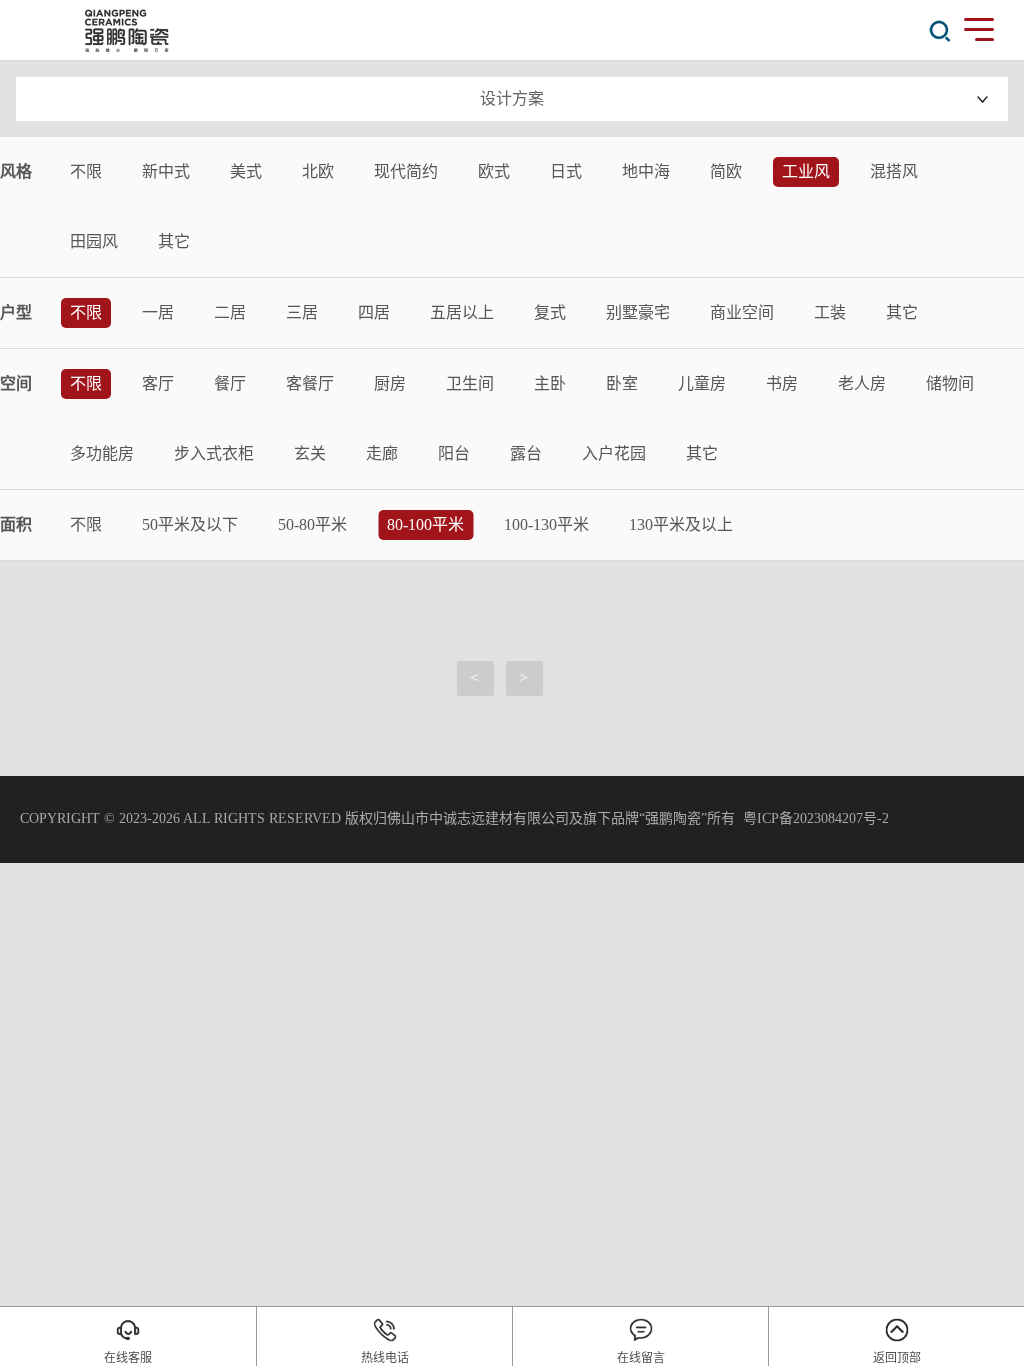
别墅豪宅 (638, 312)
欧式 (494, 171)
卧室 (622, 383)
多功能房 (102, 453)
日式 (566, 171)
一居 (158, 312)
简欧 (726, 171)
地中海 (646, 171)
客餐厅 (310, 383)
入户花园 (614, 453)
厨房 (390, 383)
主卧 (550, 383)
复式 (550, 312)
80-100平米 (425, 524)
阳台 (454, 453)
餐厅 (230, 383)
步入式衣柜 (214, 453)
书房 (782, 383)
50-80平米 (312, 524)
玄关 (310, 453)
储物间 (950, 383)
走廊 (382, 453)
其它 (174, 241)
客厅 (158, 383)
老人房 (862, 383)
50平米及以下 (190, 524)
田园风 (94, 241)
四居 (374, 312)
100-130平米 (546, 524)
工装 (830, 312)
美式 (246, 171)
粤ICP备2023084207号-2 (816, 818)
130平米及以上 (681, 524)
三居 (302, 312)
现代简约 (406, 171)
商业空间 (742, 312)
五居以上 (462, 312)
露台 (526, 453)
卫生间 (470, 383)
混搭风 (894, 171)
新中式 (166, 171)
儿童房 (702, 383)
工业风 (806, 171)
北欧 (318, 171)
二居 (230, 312)
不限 (86, 171)
